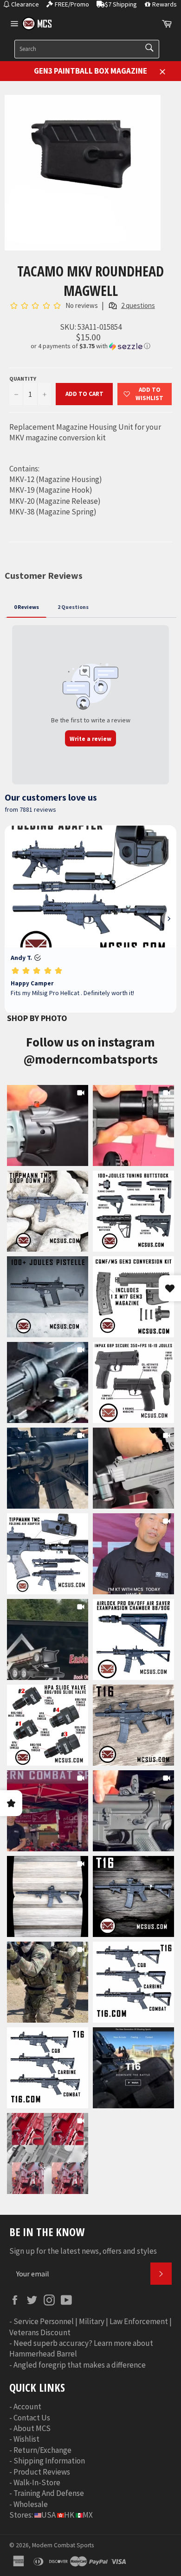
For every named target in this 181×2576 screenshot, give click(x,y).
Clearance (25, 4)
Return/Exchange (42, 2450)
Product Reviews (42, 2472)
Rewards (165, 4)
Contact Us (32, 2418)
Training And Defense (49, 2493)
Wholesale (31, 2504)
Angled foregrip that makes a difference (80, 2365)
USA (48, 2515)
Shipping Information (49, 2461)
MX (88, 2515)
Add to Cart (84, 394)
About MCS (32, 2428)
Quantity (23, 379)
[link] (48, 1125)
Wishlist (26, 2439)
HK (69, 2515)
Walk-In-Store (37, 2482)
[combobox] (87, 49)
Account (27, 2407)
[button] (90, 346)
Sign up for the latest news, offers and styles (83, 2251)
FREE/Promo (72, 4)
